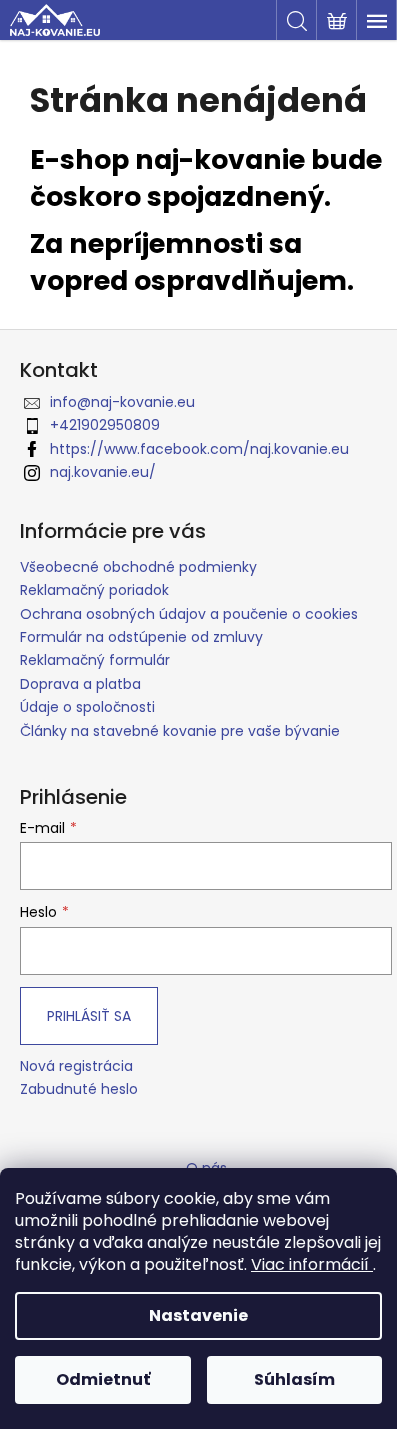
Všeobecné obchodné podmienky (138, 567)
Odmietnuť (103, 1379)
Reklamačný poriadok (94, 590)
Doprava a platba (80, 684)
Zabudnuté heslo (79, 1089)
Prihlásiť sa (89, 1016)
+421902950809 (105, 425)
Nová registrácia (76, 1066)
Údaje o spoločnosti (87, 707)
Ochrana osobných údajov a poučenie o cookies (189, 614)
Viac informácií (312, 1264)
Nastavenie (198, 1315)
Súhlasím (294, 1379)
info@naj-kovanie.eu (122, 402)
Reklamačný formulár (95, 660)
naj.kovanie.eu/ (103, 472)
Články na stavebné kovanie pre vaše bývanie (180, 731)
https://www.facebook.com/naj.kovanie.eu (199, 449)
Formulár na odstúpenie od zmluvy (141, 637)
